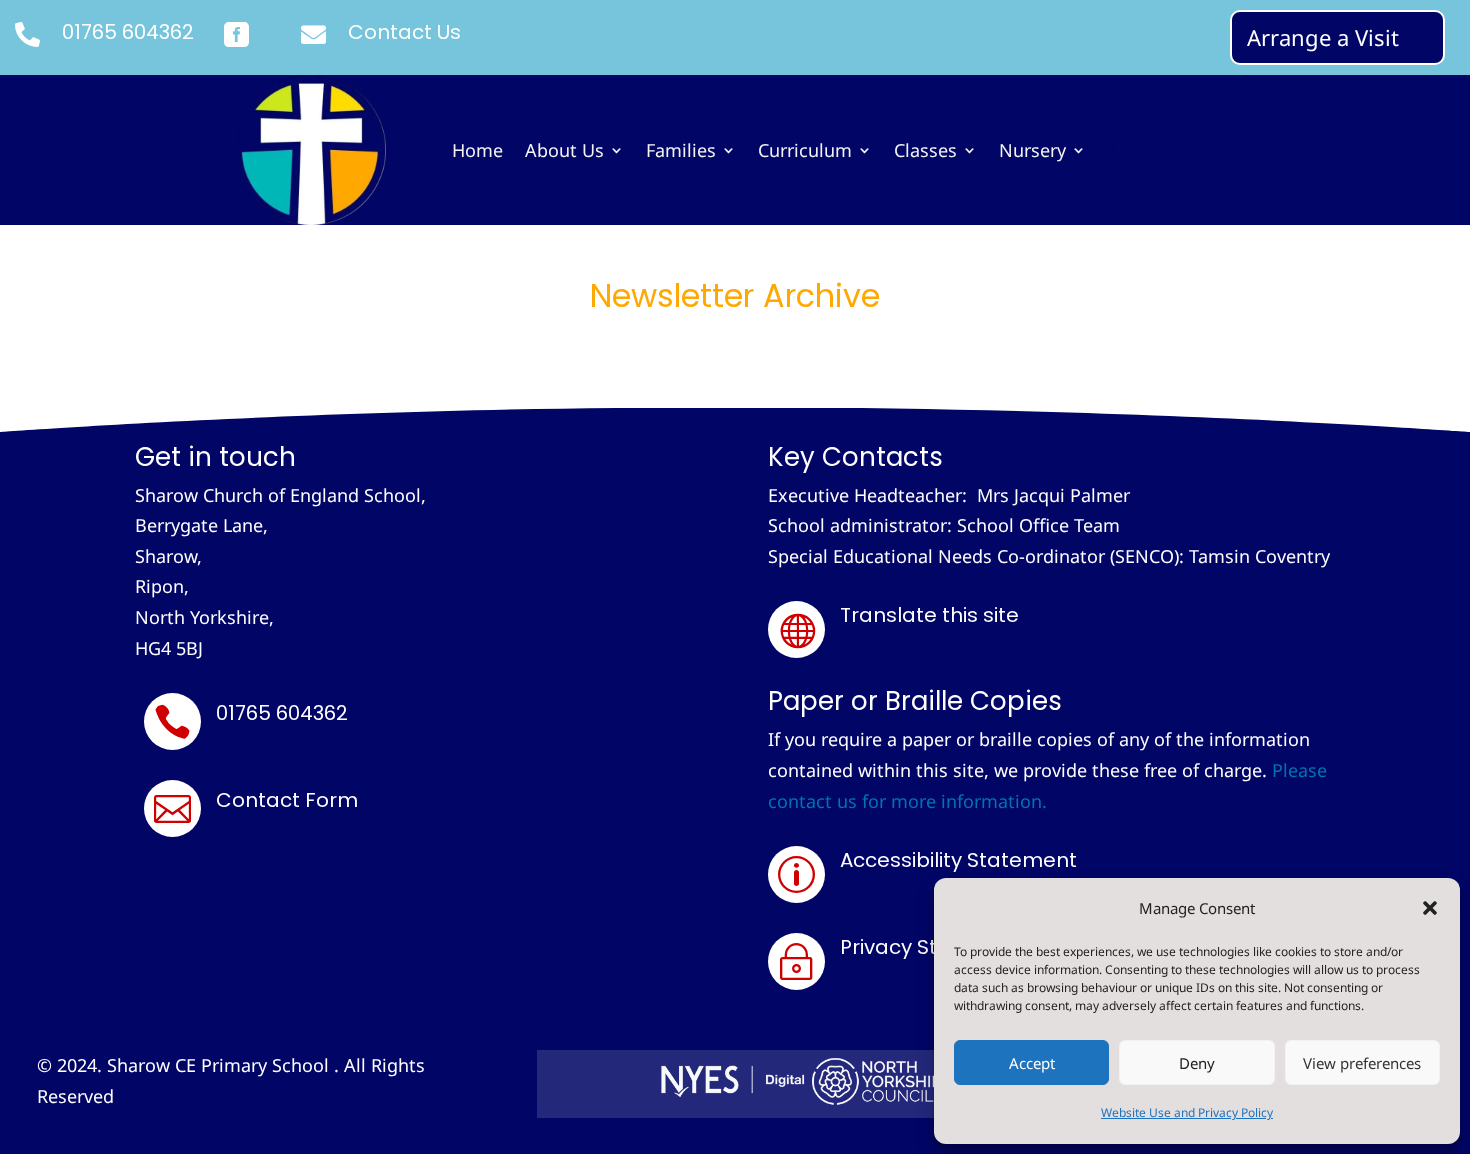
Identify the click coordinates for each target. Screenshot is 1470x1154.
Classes (925, 152)
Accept (1032, 1063)
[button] (1430, 908)
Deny (1197, 1063)
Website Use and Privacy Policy (1187, 1112)
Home (477, 152)
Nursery (1032, 152)
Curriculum (805, 152)
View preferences (1362, 1063)
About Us (564, 152)
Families (681, 152)
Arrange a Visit (1323, 37)
